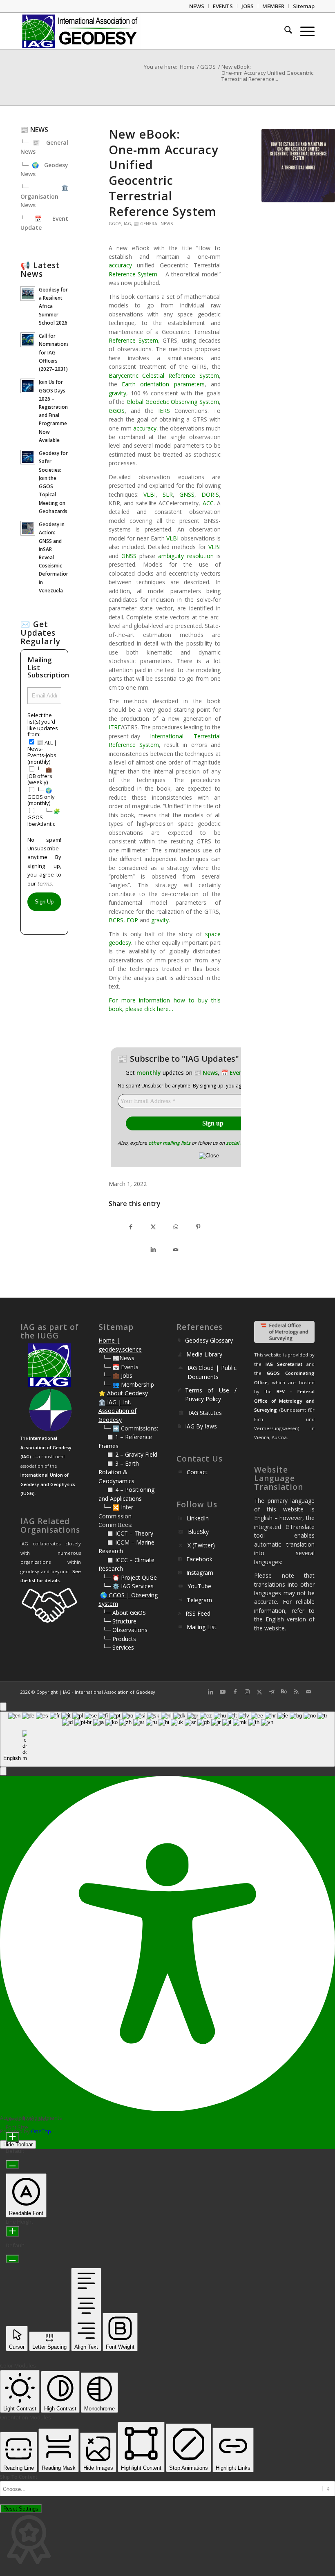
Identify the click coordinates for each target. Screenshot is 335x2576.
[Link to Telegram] (272, 1692)
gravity (117, 393)
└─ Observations (125, 1630)
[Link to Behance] (284, 1692)
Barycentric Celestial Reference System (164, 376)
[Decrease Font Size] (12, 2165)
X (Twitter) (201, 1545)
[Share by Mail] (176, 1250)
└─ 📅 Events (121, 1367)
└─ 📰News (118, 1358)
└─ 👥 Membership (128, 1384)
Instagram (200, 1573)
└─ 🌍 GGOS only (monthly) (41, 797)
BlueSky (198, 1532)
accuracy (120, 265)
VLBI (150, 494)
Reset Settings (21, 2509)
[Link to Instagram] (247, 1692)
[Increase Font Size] (12, 2137)
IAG (127, 224)
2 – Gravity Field (136, 1454)
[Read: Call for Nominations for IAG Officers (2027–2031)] (28, 340)
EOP (132, 920)
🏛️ (102, 1402)
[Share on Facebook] (131, 1227)
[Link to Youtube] (223, 1692)
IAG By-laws (201, 1426)
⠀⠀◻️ (107, 1454)
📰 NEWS (34, 130)
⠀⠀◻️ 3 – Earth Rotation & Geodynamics (119, 1472)
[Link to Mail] (308, 1692)
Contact (197, 1472)
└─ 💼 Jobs (117, 1375)
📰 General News (153, 224)
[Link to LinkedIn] (210, 1692)
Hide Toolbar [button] (18, 2144)
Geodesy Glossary (209, 1340)
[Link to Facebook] (235, 1692)
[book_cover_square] (298, 166)
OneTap (41, 2131)
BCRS (116, 920)
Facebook (199, 1559)
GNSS (187, 494)
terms (44, 883)
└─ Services (118, 1647)
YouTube (199, 1586)
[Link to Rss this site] (296, 1692)
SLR (168, 494)
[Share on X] (153, 1227)
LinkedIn (198, 1518)
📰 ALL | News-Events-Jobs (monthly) (42, 752)
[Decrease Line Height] (12, 2259)
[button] (3, 1771)
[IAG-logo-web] (80, 31)
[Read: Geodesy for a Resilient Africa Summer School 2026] (28, 294)
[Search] (284, 31)
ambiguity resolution (186, 556)
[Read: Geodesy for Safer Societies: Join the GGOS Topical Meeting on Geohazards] (28, 457)
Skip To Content (19, 2477)
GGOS (115, 224)
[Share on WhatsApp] (176, 1227)
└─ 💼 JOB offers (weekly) (40, 776)
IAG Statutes (205, 1413)
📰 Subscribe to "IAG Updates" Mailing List (203, 1059)
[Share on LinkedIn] (153, 1250)
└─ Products (119, 1639)
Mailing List (202, 1627)
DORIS (210, 494)
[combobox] (167, 1739)
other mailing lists (169, 1143)
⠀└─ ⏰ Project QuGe (128, 1577)
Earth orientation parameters (163, 384)
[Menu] (303, 31)
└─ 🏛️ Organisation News (44, 196)
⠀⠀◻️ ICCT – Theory (126, 1533)
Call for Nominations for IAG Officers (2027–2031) (54, 352)
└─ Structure (119, 1621)
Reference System (133, 274)
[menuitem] (197, 6)
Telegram (199, 1600)
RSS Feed (198, 1613)
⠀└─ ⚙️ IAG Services (126, 1586)
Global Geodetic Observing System (173, 402)
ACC (208, 503)
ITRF (115, 727)
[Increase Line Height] (12, 2232)
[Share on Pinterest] (198, 1227)
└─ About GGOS (124, 1613)
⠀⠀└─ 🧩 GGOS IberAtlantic (44, 817)
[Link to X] (259, 1692)
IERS (164, 411)
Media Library (204, 1354)
